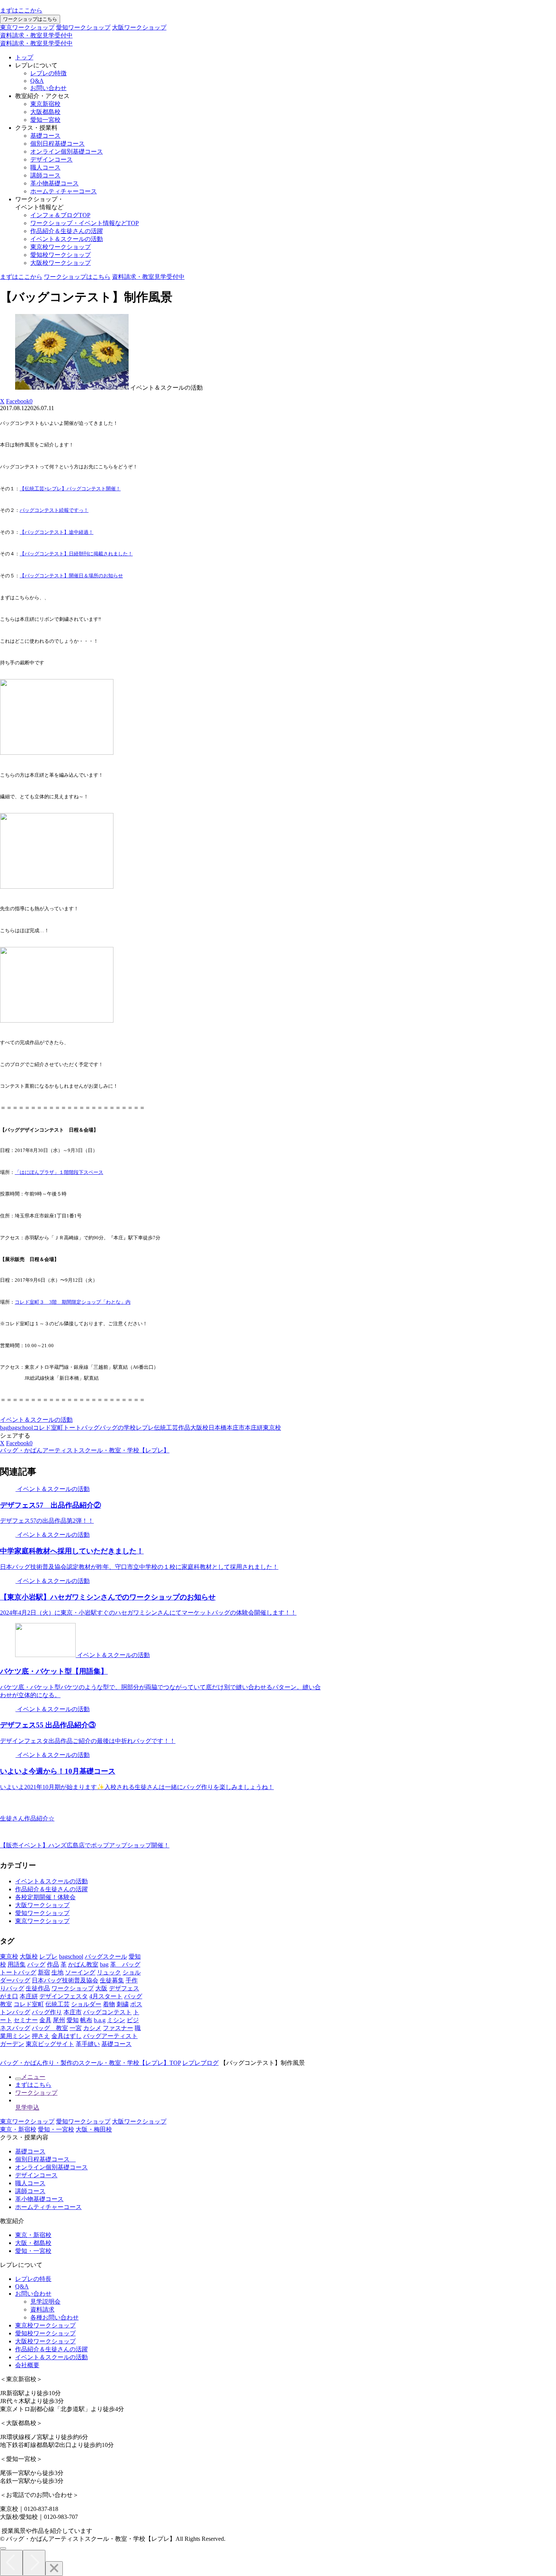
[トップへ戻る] (3, 2548)
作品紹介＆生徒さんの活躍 (67, 231)
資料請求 (42, 2309)
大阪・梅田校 (94, 2129)
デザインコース (51, 159)
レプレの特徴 (48, 73)
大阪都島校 (45, 112)
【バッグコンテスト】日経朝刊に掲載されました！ (76, 554)
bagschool (21, 1428)
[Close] (54, 2569)
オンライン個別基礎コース (67, 152)
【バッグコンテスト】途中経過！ (57, 532)
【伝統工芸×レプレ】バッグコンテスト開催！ (70, 489)
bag (4, 1428)
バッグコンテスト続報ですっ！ (54, 510)
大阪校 (199, 1428)
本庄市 (236, 1428)
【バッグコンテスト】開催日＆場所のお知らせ (71, 576)
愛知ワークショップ (83, 27)
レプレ (145, 1428)
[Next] (34, 2563)
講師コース (45, 175)
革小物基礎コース (54, 183)
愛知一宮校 (45, 120)
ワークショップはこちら (30, 19)
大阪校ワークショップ (61, 263)
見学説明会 (45, 2302)
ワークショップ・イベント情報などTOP (85, 223)
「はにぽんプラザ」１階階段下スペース (59, 1172)
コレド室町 (48, 1428)
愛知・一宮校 (56, 2129)
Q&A (37, 81)
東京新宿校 (45, 104)
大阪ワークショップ (139, 27)
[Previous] (11, 2563)
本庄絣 (254, 1428)
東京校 (272, 1428)
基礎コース (45, 136)
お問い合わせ (48, 88)
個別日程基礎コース (57, 144)
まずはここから (21, 10)
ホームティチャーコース (64, 191)
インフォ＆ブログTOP (60, 215)
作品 (184, 1428)
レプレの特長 (33, 2279)
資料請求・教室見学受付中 (36, 35)
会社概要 (27, 2365)
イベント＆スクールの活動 (67, 239)
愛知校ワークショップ (61, 255)
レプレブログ (200, 2063)
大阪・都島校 (33, 2243)
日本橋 (217, 1428)
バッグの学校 (118, 1428)
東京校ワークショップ (61, 247)
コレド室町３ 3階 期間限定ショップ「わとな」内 (73, 1302)
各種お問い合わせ (54, 2317)
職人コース (45, 167)
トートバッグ (81, 1428)
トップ (24, 57)
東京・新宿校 (18, 2129)
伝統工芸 (166, 1428)
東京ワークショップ (27, 27)
